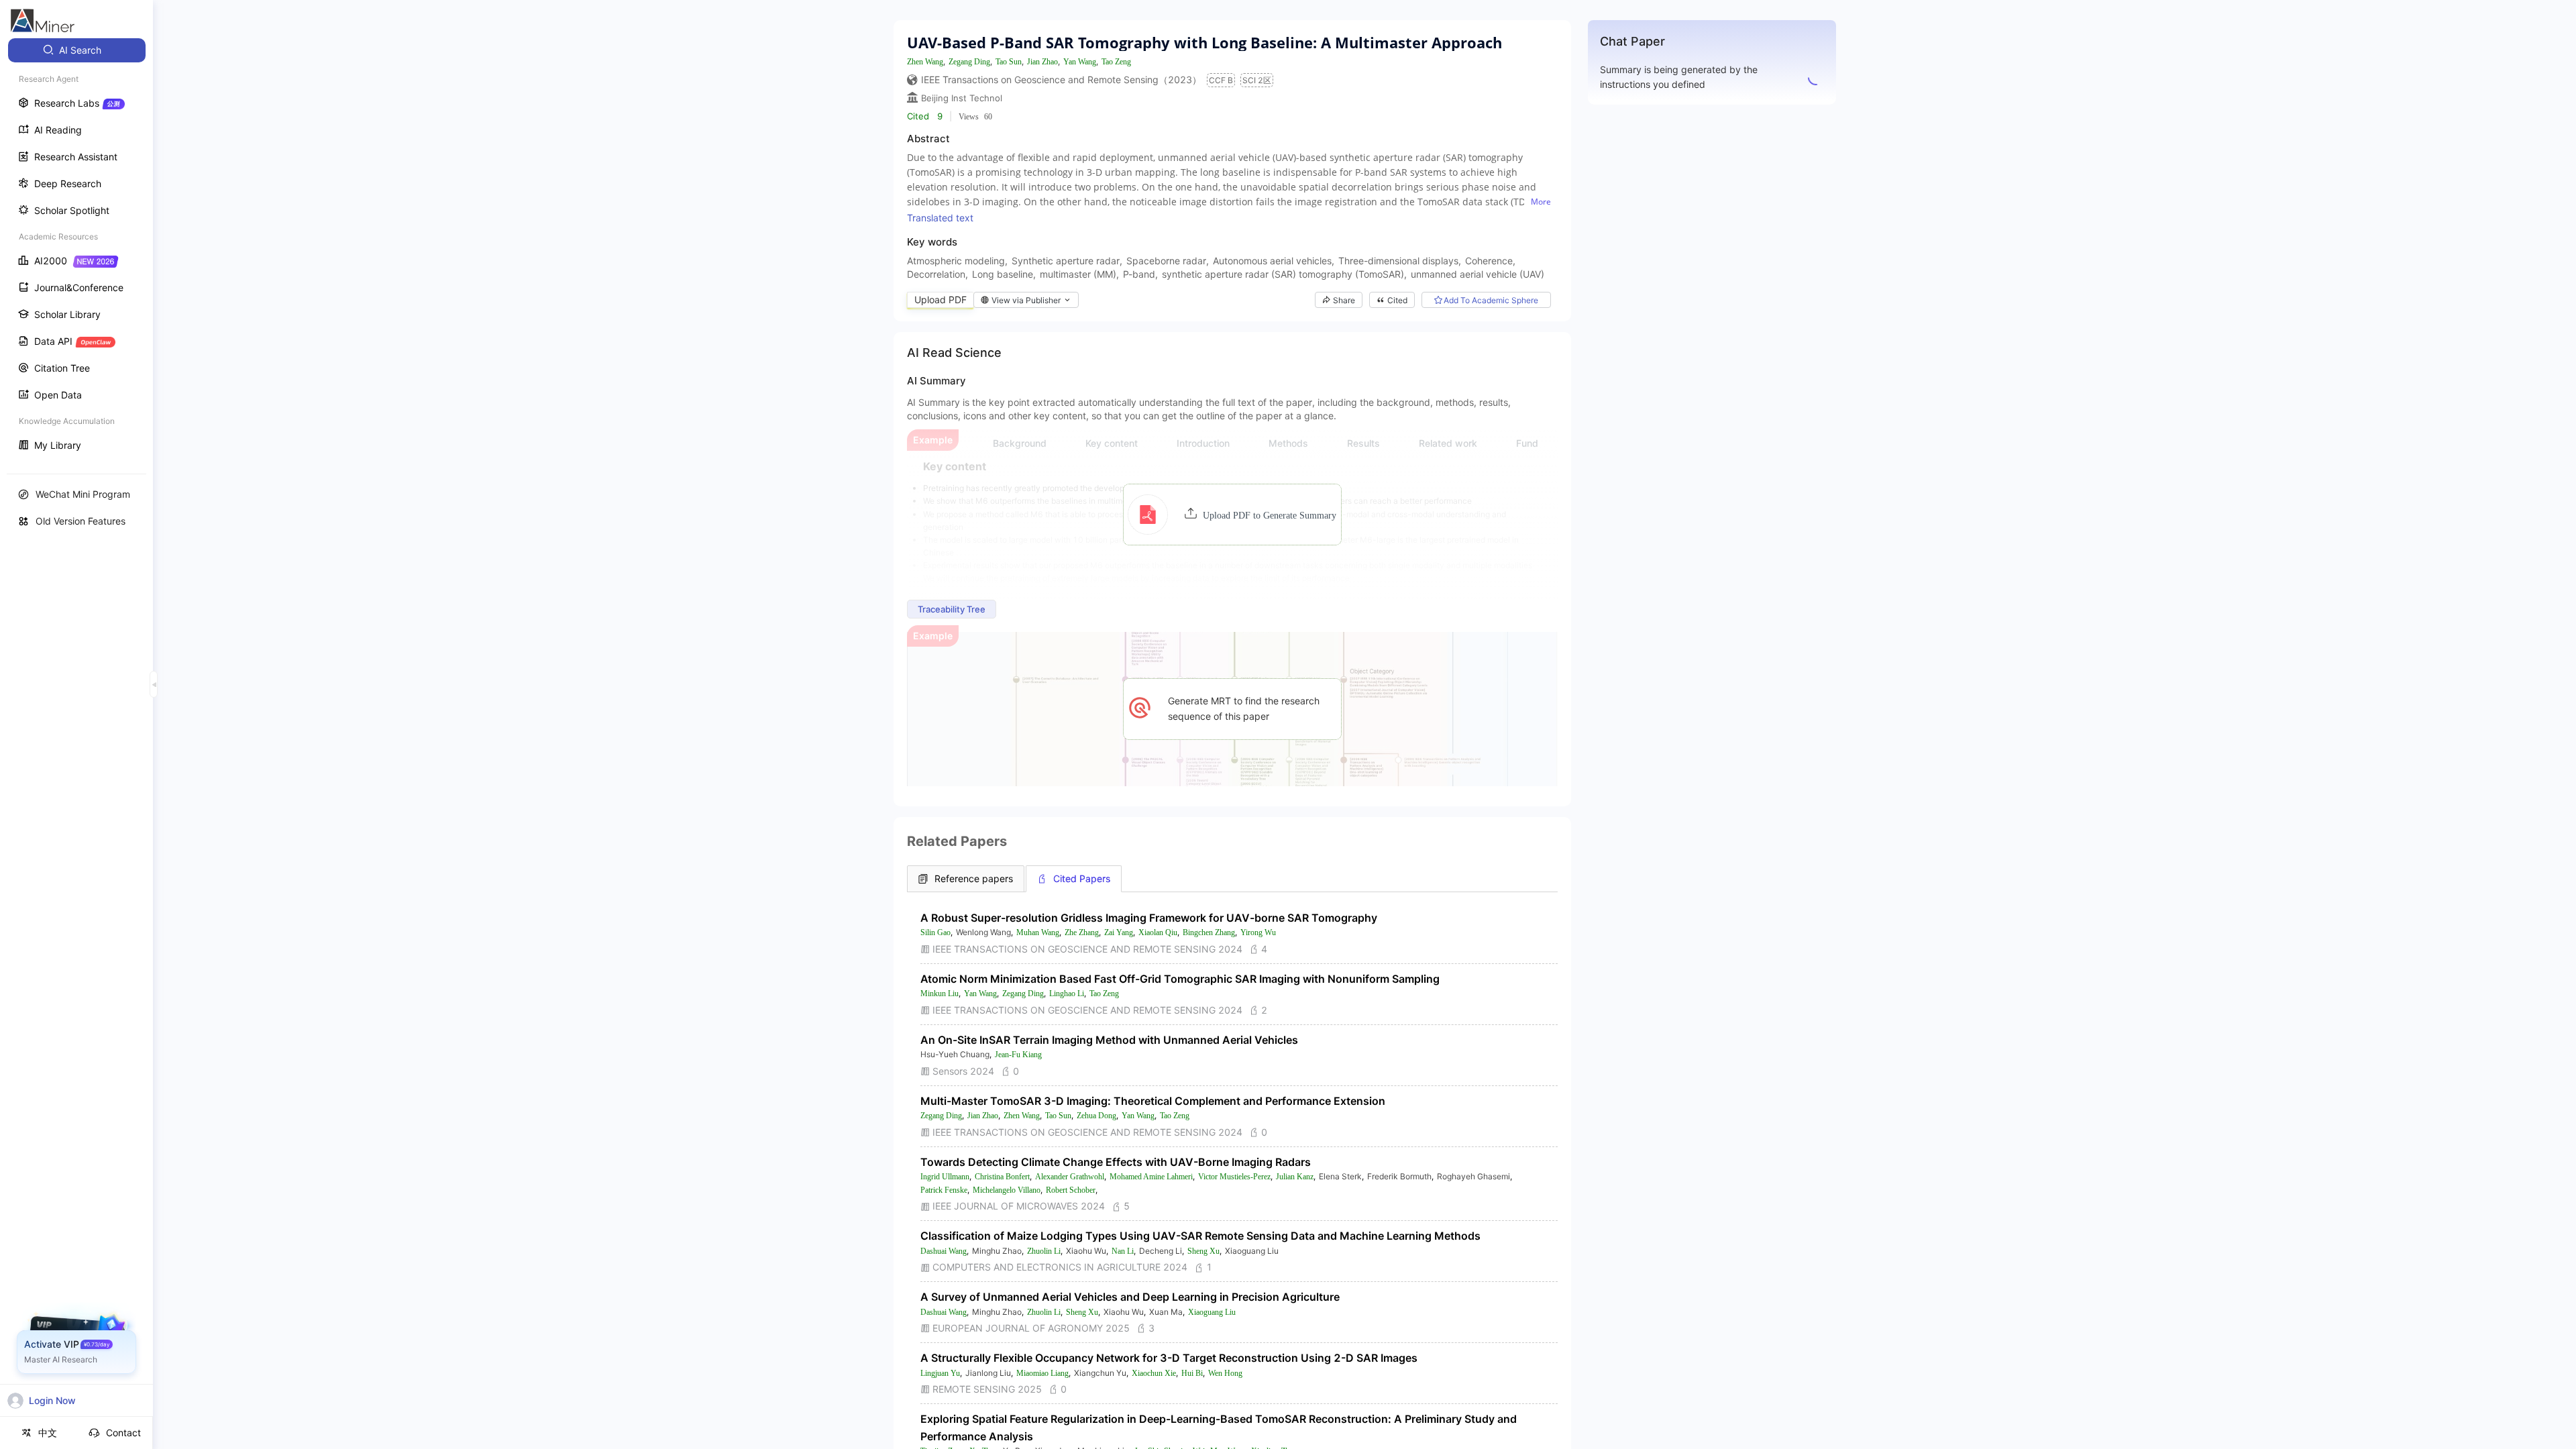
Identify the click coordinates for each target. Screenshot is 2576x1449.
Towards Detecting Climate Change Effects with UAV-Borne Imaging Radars (1116, 1162)
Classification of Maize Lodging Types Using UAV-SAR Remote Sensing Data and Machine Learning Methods (1200, 1236)
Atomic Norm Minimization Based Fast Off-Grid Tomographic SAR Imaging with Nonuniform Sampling (1180, 979)
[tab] (966, 879)
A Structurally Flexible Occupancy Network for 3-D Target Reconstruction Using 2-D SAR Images (1169, 1358)
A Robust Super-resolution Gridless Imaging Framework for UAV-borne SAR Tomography (1149, 918)
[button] (1232, 515)
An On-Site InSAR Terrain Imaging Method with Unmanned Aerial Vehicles (1109, 1040)
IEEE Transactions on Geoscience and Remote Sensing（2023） (1061, 79)
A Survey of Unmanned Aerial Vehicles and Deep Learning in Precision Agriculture (1130, 1297)
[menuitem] (77, 50)
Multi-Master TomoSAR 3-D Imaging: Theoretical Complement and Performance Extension (1153, 1101)
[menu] (76, 249)
